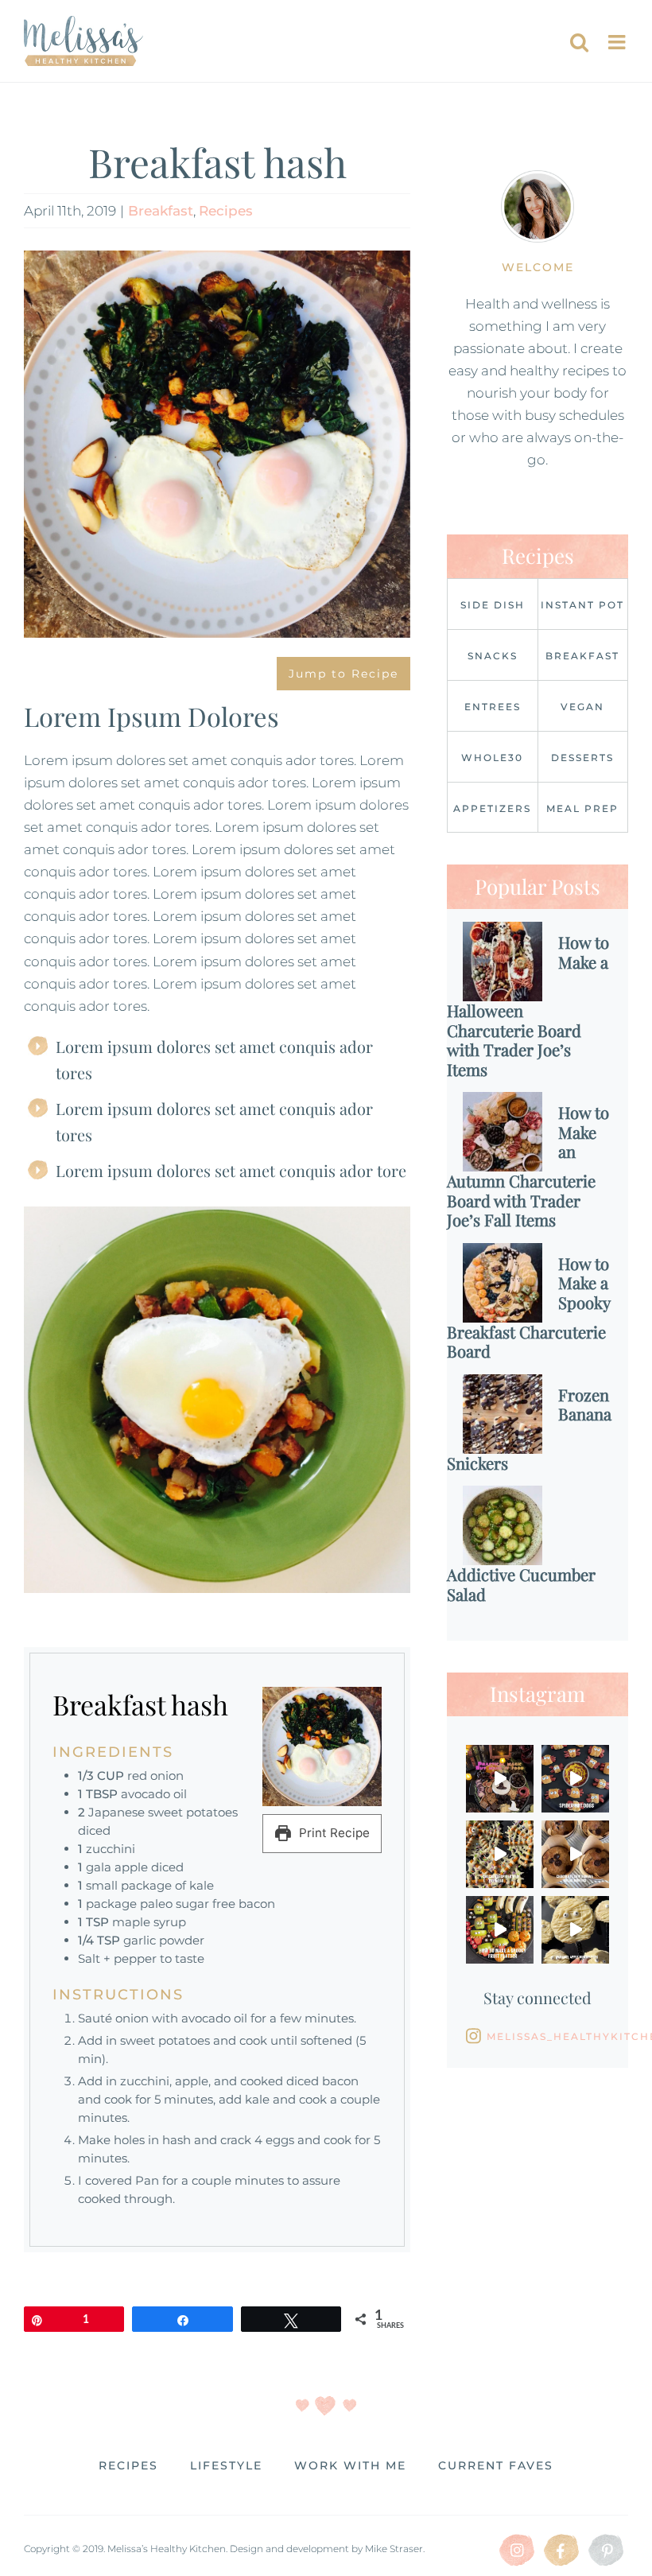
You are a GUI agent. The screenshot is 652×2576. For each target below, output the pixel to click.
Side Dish (493, 605)
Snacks (493, 656)
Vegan (582, 707)
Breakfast (161, 211)
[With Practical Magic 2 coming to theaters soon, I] (500, 1779)
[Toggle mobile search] (579, 42)
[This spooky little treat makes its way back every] (500, 1854)
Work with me (350, 2465)
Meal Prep (582, 808)
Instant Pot (582, 605)
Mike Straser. (395, 2549)
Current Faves (496, 2465)
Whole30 (492, 758)
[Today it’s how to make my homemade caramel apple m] (575, 1930)
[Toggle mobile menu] (618, 42)
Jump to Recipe (343, 674)
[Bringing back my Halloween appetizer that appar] (575, 1779)
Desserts (582, 758)
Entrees (493, 707)
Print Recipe (333, 1833)
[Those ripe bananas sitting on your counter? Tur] (575, 1854)
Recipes (226, 211)
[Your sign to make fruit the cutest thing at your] (500, 1930)
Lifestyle (226, 2465)
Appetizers (492, 808)
